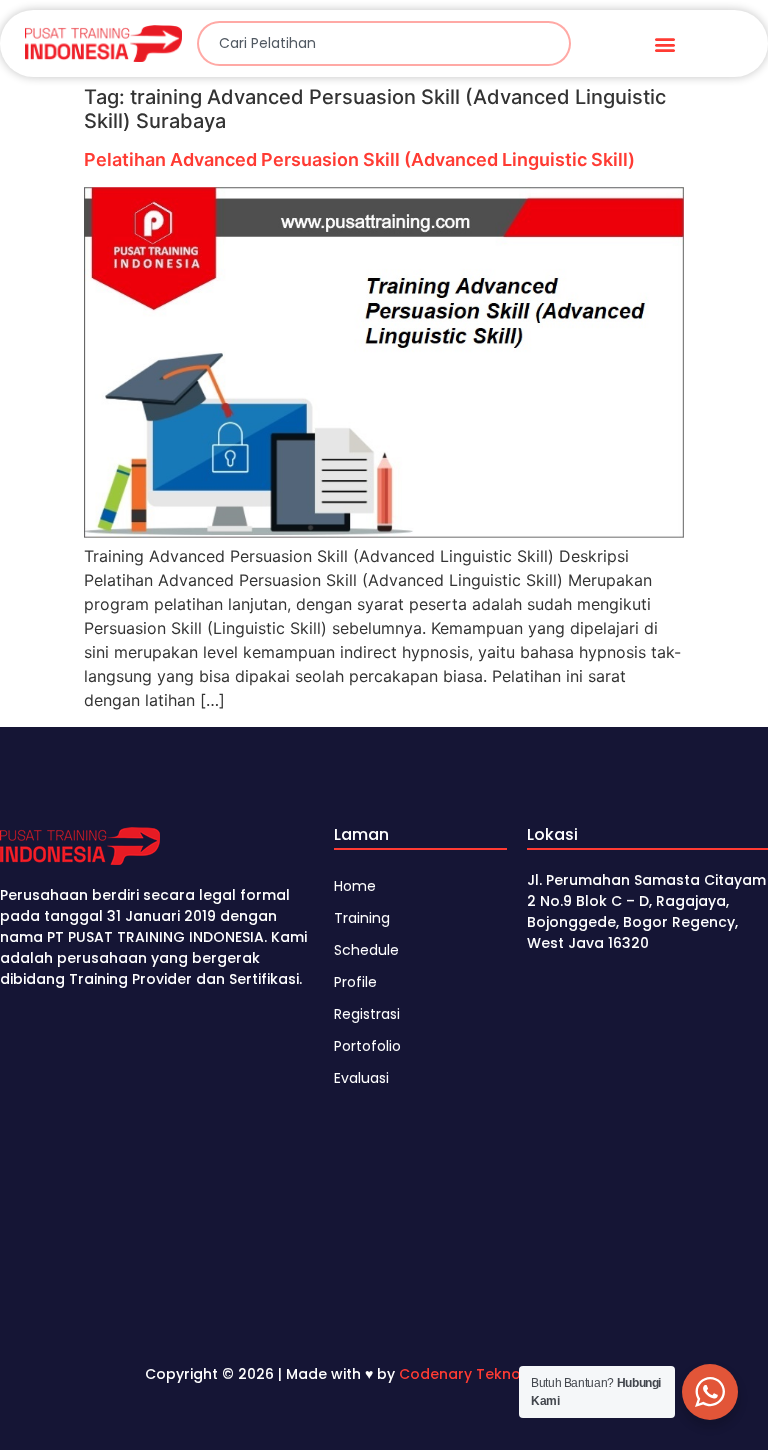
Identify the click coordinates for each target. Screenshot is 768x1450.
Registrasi (367, 1014)
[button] (664, 43)
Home (355, 886)
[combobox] (384, 43)
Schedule (366, 950)
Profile (355, 982)
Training (362, 918)
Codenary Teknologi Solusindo (511, 1374)
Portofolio (367, 1046)
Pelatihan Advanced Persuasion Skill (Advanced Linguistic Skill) (359, 159)
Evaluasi (361, 1078)
